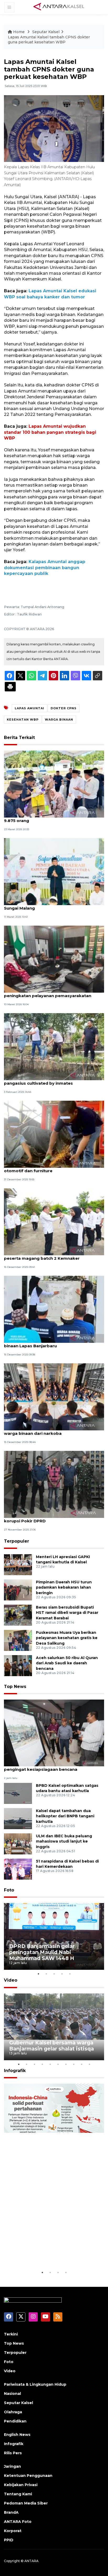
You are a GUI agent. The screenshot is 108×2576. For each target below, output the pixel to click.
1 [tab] (38, 1974)
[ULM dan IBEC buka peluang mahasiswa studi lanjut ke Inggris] (18, 1843)
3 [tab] (54, 1974)
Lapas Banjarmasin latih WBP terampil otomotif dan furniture (44, 1168)
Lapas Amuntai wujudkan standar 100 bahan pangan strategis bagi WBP (50, 432)
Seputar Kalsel (46, 32)
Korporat (13, 2531)
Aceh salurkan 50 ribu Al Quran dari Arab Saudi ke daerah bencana (67, 1663)
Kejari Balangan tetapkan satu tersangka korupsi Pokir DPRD (48, 1518)
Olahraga (13, 2412)
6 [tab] (58, 2064)
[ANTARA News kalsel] (59, 7)
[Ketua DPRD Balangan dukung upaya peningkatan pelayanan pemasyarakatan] (54, 959)
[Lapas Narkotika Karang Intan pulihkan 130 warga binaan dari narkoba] (54, 1397)
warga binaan (59, 720)
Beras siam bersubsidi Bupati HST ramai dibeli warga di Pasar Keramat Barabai (67, 1613)
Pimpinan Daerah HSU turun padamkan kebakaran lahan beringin (64, 1588)
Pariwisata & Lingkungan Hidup (35, 2384)
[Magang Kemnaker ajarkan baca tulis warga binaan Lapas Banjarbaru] (54, 1309)
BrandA (11, 2512)
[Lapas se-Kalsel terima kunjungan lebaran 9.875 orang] (54, 784)
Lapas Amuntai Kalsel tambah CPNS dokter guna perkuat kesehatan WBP (49, 40)
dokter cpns (64, 708)
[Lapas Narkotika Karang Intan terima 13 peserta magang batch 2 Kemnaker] (54, 1221)
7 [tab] (66, 2064)
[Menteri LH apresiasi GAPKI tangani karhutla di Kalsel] (18, 1564)
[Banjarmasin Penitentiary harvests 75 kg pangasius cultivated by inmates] (54, 1046)
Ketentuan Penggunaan (28, 2476)
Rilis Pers (13, 2453)
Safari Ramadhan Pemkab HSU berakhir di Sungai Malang (49, 905)
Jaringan (12, 2466)
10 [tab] (89, 2064)
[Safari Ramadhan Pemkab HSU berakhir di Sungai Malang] (54, 871)
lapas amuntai (29, 708)
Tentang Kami (18, 2494)
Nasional (12, 2394)
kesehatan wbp (23, 720)
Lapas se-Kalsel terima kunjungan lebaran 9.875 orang (48, 818)
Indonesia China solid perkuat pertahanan (49, 2253)
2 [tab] (46, 1974)
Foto (9, 1890)
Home (19, 32)
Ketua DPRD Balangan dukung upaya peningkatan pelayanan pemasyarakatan (48, 993)
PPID (9, 2540)
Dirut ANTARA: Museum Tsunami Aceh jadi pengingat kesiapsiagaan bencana (48, 1767)
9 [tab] (82, 2064)
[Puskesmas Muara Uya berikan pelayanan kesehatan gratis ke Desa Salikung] (18, 1640)
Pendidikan (15, 2421)
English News (17, 2435)
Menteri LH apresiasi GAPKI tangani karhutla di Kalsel (63, 1560)
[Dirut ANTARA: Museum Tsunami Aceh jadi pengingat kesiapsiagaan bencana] (54, 1733)
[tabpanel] (54, 1937)
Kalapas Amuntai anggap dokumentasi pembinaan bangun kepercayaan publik (45, 568)
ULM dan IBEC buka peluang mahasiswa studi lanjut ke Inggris (64, 1842)
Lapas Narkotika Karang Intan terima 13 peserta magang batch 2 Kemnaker (46, 1256)
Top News (15, 1687)
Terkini (11, 2334)
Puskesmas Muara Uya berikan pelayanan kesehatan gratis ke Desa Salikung (67, 1638)
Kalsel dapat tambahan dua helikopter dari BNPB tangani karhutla (65, 1816)
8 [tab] (74, 2064)
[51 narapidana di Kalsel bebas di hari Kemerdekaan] (18, 1869)
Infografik (15, 2071)
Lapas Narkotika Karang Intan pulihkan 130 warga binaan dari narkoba (49, 1431)
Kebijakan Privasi (21, 2485)
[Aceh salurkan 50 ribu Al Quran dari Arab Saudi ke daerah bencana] (18, 1665)
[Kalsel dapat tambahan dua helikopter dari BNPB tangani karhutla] (18, 1818)
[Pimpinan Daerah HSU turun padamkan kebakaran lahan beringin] (18, 1590)
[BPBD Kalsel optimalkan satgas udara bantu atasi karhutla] (18, 1793)
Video (11, 1980)
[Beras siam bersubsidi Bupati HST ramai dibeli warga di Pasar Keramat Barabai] (18, 1615)
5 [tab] (70, 1974)
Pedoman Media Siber (26, 2503)
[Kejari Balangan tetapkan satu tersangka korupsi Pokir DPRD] (54, 1484)
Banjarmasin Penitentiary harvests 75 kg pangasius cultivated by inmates (47, 1080)
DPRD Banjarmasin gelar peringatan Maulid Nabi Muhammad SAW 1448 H (42, 1952)
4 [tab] (62, 1974)
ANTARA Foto (18, 2522)
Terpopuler (17, 1541)
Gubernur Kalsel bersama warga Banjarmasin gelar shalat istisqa (52, 2046)
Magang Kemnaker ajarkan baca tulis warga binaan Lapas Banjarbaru (51, 1343)
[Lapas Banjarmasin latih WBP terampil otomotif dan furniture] (54, 1134)
